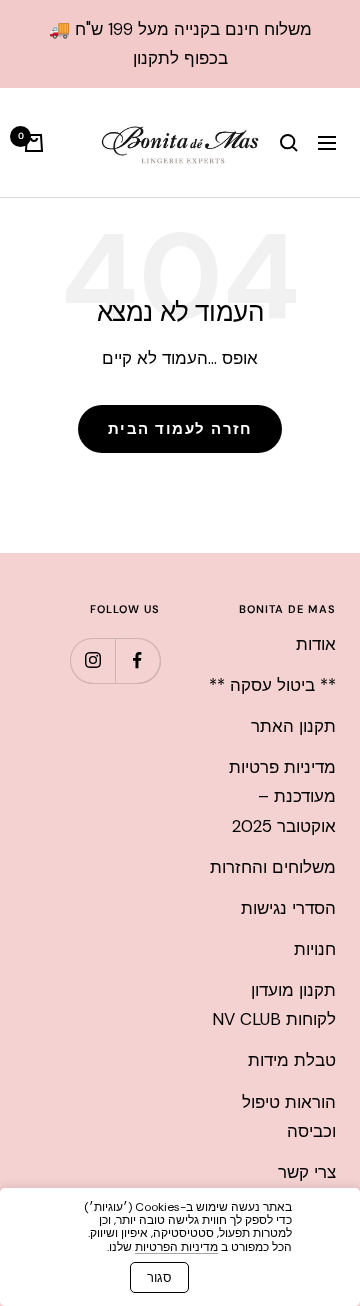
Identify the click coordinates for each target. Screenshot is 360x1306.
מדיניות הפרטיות (176, 1247)
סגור (159, 1277)
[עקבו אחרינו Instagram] (92, 660)
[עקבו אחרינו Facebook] (137, 660)
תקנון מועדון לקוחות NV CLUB (274, 1004)
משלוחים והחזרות (273, 867)
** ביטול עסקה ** (272, 685)
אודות (316, 644)
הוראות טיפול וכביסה (289, 1116)
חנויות (315, 949)
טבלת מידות (292, 1060)
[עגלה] (34, 143)
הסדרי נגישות (288, 908)
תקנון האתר (293, 726)
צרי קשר (307, 1172)
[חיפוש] (289, 143)
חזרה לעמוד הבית (180, 429)
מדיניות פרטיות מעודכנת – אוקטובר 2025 (282, 796)
